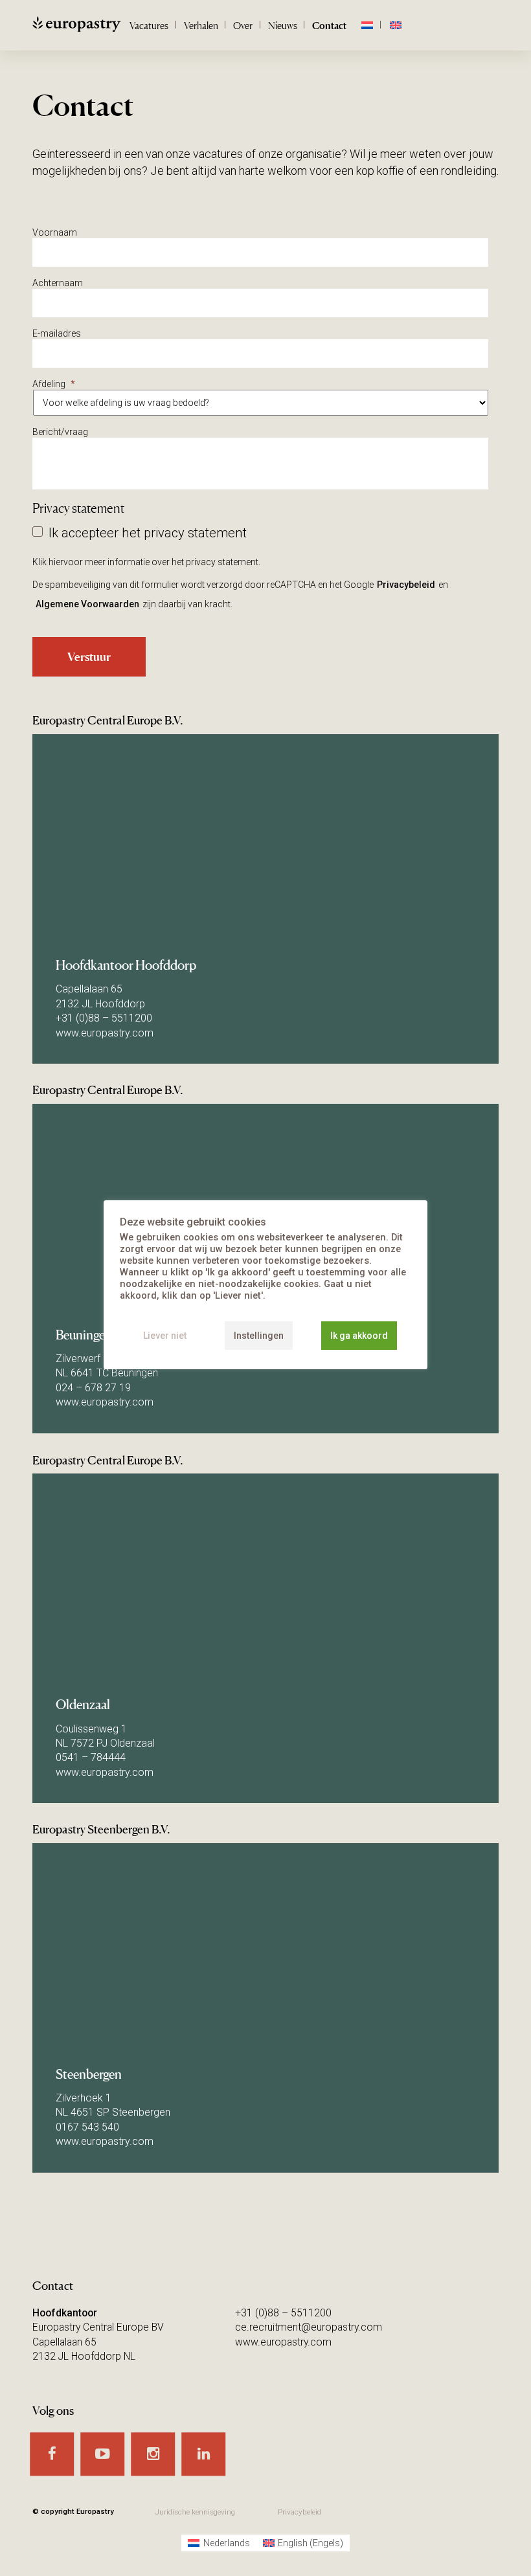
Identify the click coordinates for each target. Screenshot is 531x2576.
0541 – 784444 (91, 1757)
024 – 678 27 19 (93, 1388)
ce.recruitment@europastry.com (309, 2327)
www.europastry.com (105, 1033)
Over (243, 26)
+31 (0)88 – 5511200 (104, 1018)
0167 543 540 (87, 2127)
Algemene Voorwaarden (87, 604)
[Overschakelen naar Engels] (395, 26)
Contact (329, 26)
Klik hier (48, 562)
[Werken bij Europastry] (96, 27)
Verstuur (89, 656)
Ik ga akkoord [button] (359, 1336)
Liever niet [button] (165, 1336)
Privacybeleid (406, 585)
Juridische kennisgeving (195, 2512)
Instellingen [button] (259, 1336)
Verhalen (201, 26)
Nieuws (283, 26)
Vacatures (149, 26)
